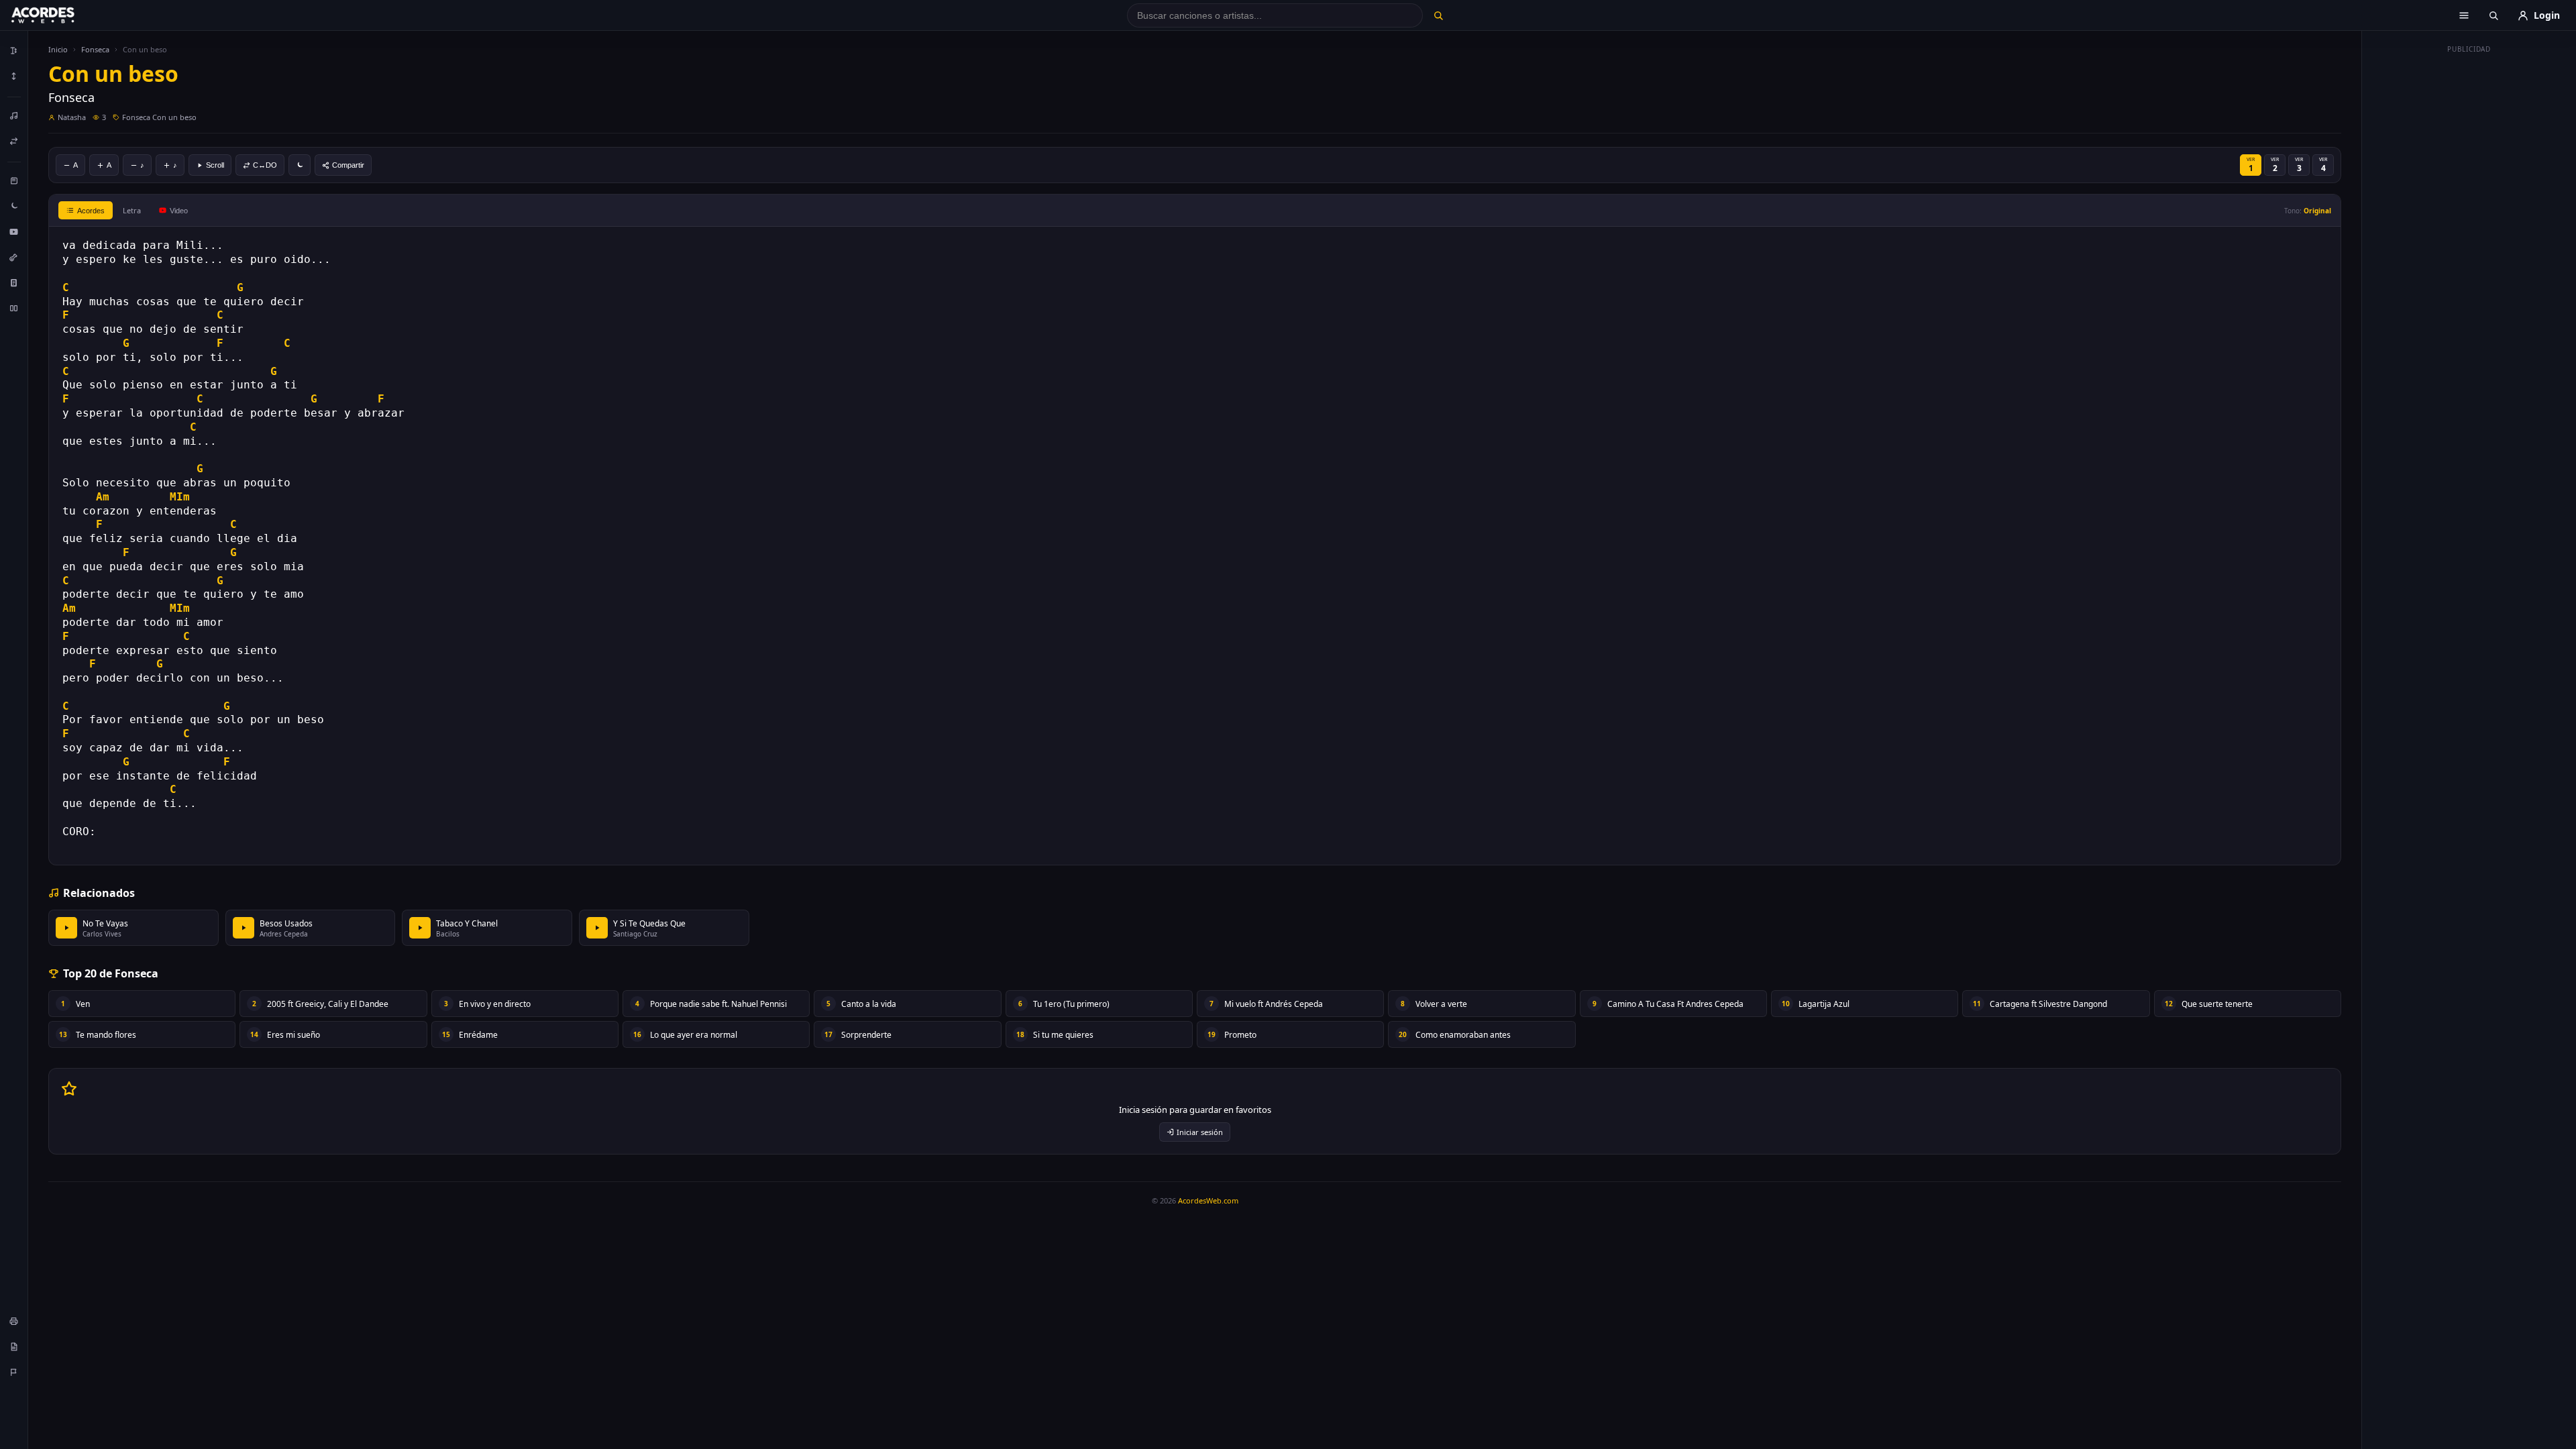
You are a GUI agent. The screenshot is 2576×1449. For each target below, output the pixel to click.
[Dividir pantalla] (14, 308)
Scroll (215, 165)
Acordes (91, 211)
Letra (132, 210)
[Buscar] (1438, 15)
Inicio (58, 49)
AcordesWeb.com (1208, 1200)
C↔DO (265, 165)
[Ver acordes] (14, 282)
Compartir (348, 165)
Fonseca (95, 49)
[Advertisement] (2469, 260)
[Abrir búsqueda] (2493, 15)
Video (179, 211)
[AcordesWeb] (60, 15)
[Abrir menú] (2464, 15)
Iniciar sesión (1200, 1132)
